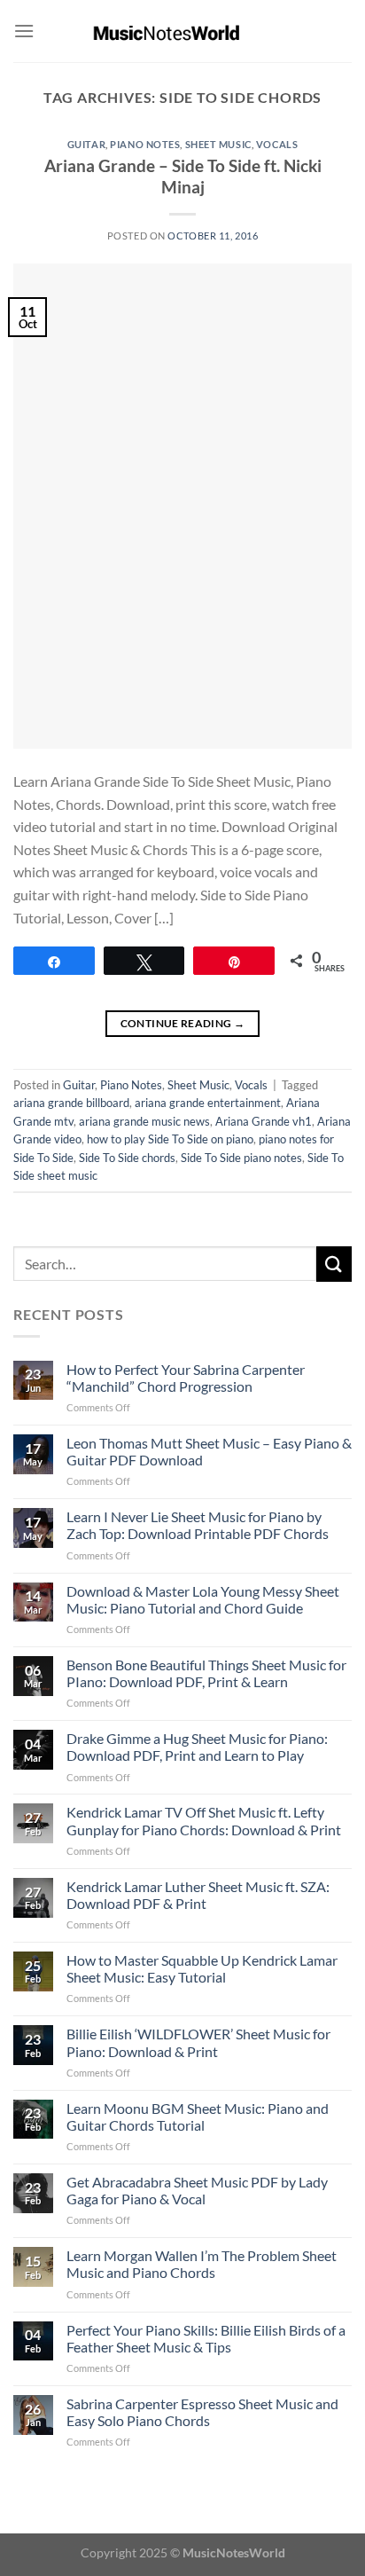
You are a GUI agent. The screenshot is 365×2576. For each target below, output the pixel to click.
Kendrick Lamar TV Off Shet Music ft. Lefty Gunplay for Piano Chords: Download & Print (204, 1820)
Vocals (277, 144)
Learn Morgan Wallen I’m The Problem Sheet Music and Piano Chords (202, 2264)
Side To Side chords (127, 1158)
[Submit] (334, 1264)
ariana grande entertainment (208, 1103)
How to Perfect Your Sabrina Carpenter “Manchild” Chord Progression (186, 1378)
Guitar (86, 144)
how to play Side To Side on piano (170, 1139)
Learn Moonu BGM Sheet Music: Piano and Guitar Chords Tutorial (198, 2117)
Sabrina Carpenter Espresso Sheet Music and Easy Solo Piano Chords (202, 2412)
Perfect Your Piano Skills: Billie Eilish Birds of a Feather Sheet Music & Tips (206, 2338)
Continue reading (183, 1023)
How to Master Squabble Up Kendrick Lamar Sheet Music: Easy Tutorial (202, 1968)
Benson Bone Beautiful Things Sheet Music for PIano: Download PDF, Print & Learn (206, 1673)
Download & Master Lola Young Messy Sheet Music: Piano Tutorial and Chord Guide (203, 1599)
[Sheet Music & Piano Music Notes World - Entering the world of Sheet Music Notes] (183, 31)
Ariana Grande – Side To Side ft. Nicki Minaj (183, 177)
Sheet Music (218, 144)
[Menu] (24, 31)
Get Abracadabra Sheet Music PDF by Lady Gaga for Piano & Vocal (197, 2190)
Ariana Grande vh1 (264, 1121)
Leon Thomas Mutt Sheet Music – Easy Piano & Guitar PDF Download (209, 1451)
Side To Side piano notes (241, 1158)
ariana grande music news (144, 1121)
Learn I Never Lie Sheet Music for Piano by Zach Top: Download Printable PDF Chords (198, 1525)
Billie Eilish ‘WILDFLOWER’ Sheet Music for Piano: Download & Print (198, 2042)
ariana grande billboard (71, 1103)
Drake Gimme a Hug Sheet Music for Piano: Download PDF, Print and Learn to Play (197, 1747)
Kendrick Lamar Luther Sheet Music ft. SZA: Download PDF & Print (198, 1895)
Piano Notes (145, 144)
